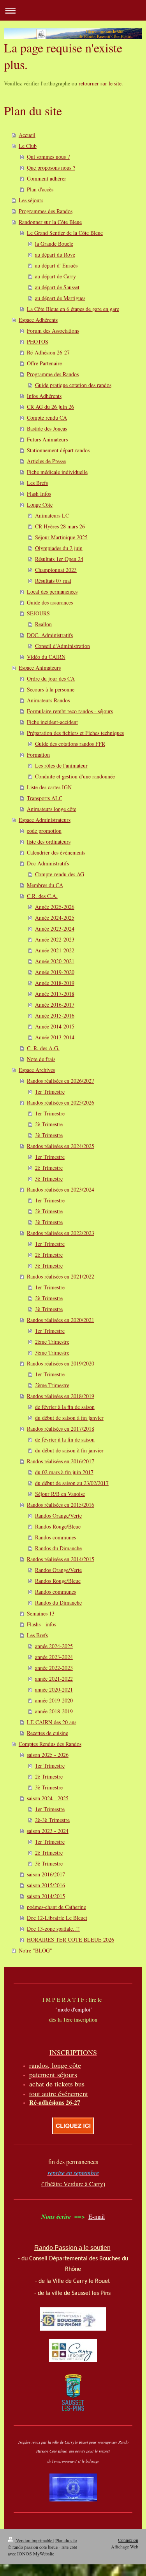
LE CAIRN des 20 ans (52, 1722)
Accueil (27, 135)
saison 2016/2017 (46, 1874)
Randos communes (55, 1537)
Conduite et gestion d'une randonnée (75, 776)
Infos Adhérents (44, 396)
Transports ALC (45, 798)
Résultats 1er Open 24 (59, 559)
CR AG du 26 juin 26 (50, 407)
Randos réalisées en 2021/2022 (61, 1276)
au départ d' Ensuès (56, 265)
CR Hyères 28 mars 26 (60, 526)
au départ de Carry (55, 276)
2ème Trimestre (52, 1342)
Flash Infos (39, 494)
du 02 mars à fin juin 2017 (64, 1472)
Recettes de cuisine (47, 1733)
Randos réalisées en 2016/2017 (61, 1461)
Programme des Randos (53, 374)
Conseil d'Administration (62, 646)
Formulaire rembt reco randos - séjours (70, 711)
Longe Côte (40, 505)
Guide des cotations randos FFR (70, 744)
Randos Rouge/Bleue (58, 1526)
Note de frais (41, 1059)
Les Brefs (37, 483)
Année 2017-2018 (55, 994)
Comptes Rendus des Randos (50, 1744)
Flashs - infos (41, 1624)
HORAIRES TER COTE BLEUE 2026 (70, 1939)
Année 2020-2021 (55, 961)
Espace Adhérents (38, 320)
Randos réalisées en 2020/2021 (61, 1320)
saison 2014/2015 (46, 1896)
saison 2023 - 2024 (48, 1831)
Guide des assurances (50, 602)
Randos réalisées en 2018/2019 (61, 1396)
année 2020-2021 (54, 1689)
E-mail (97, 2216)
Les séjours (31, 200)
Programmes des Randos (46, 211)
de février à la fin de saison (65, 1407)
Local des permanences (52, 591)
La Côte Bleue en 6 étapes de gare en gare (73, 309)
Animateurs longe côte (52, 809)
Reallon (43, 624)
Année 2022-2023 (55, 939)
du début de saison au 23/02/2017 (72, 1483)
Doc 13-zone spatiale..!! (53, 1929)
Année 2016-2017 (55, 1005)
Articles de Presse (46, 461)
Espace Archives (37, 1070)
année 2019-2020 (54, 1700)
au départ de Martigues (60, 298)
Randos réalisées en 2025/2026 (61, 1102)
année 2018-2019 (54, 1711)
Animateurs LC (52, 515)
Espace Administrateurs (45, 820)
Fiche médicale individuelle (57, 472)
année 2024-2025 (54, 1646)
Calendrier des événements (56, 852)
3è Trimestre (49, 1135)
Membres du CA (45, 885)
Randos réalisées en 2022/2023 (61, 1233)
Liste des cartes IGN (49, 787)
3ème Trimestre (52, 1352)
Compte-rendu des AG (60, 874)
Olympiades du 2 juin (59, 548)
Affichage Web (125, 2546)
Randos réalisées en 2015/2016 (61, 1505)
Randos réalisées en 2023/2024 (61, 1189)
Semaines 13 (41, 1613)
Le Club (28, 146)
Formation (38, 755)
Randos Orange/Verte (58, 1516)
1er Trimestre (50, 1092)
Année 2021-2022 (55, 950)
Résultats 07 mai (53, 581)
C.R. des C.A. (42, 896)
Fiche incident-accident (52, 722)
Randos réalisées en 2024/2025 (61, 1146)
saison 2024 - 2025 (48, 1798)
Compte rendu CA (47, 418)
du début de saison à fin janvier (69, 1418)
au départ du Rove (55, 254)
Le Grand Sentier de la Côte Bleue (65, 233)
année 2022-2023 (54, 1668)
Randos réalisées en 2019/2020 (61, 1363)
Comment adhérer (47, 178)
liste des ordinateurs (49, 842)
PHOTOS (38, 341)
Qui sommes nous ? (48, 157)
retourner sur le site (100, 83)
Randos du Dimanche (58, 1548)
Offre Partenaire (44, 363)
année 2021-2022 (54, 1679)
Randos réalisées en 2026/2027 (61, 1081)
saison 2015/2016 (46, 1885)
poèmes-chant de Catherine (56, 1907)
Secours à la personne (51, 689)
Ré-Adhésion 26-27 (48, 352)
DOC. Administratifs (50, 635)
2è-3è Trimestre (52, 1820)
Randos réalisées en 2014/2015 (61, 1559)
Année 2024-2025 (55, 918)
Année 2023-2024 (55, 928)
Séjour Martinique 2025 (61, 537)
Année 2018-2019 (55, 983)
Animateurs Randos (48, 700)
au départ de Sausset (57, 287)
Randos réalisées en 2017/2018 (61, 1429)
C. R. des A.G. (43, 1048)
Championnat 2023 (56, 570)
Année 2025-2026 (55, 907)
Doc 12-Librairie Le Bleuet (57, 1918)
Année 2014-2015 (55, 1026)
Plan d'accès (40, 189)
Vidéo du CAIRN (46, 657)
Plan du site (66, 2540)
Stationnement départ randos (58, 450)
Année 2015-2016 (55, 1015)
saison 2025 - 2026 (48, 1755)
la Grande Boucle (54, 244)
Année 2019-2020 (55, 972)
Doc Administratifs (48, 863)
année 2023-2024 (54, 1657)
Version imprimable (34, 2540)
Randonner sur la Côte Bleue (50, 222)
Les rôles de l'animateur (61, 765)
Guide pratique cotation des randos (73, 385)
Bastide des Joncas (47, 428)
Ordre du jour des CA (51, 678)
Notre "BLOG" (35, 1950)
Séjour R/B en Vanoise (60, 1494)
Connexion (128, 2540)
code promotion (44, 831)
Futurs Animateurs (47, 439)
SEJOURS (38, 613)
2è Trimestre (49, 1124)
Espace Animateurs (40, 668)
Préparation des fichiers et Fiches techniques (75, 733)
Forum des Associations (53, 331)
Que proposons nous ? (51, 168)
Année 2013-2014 (55, 1037)
